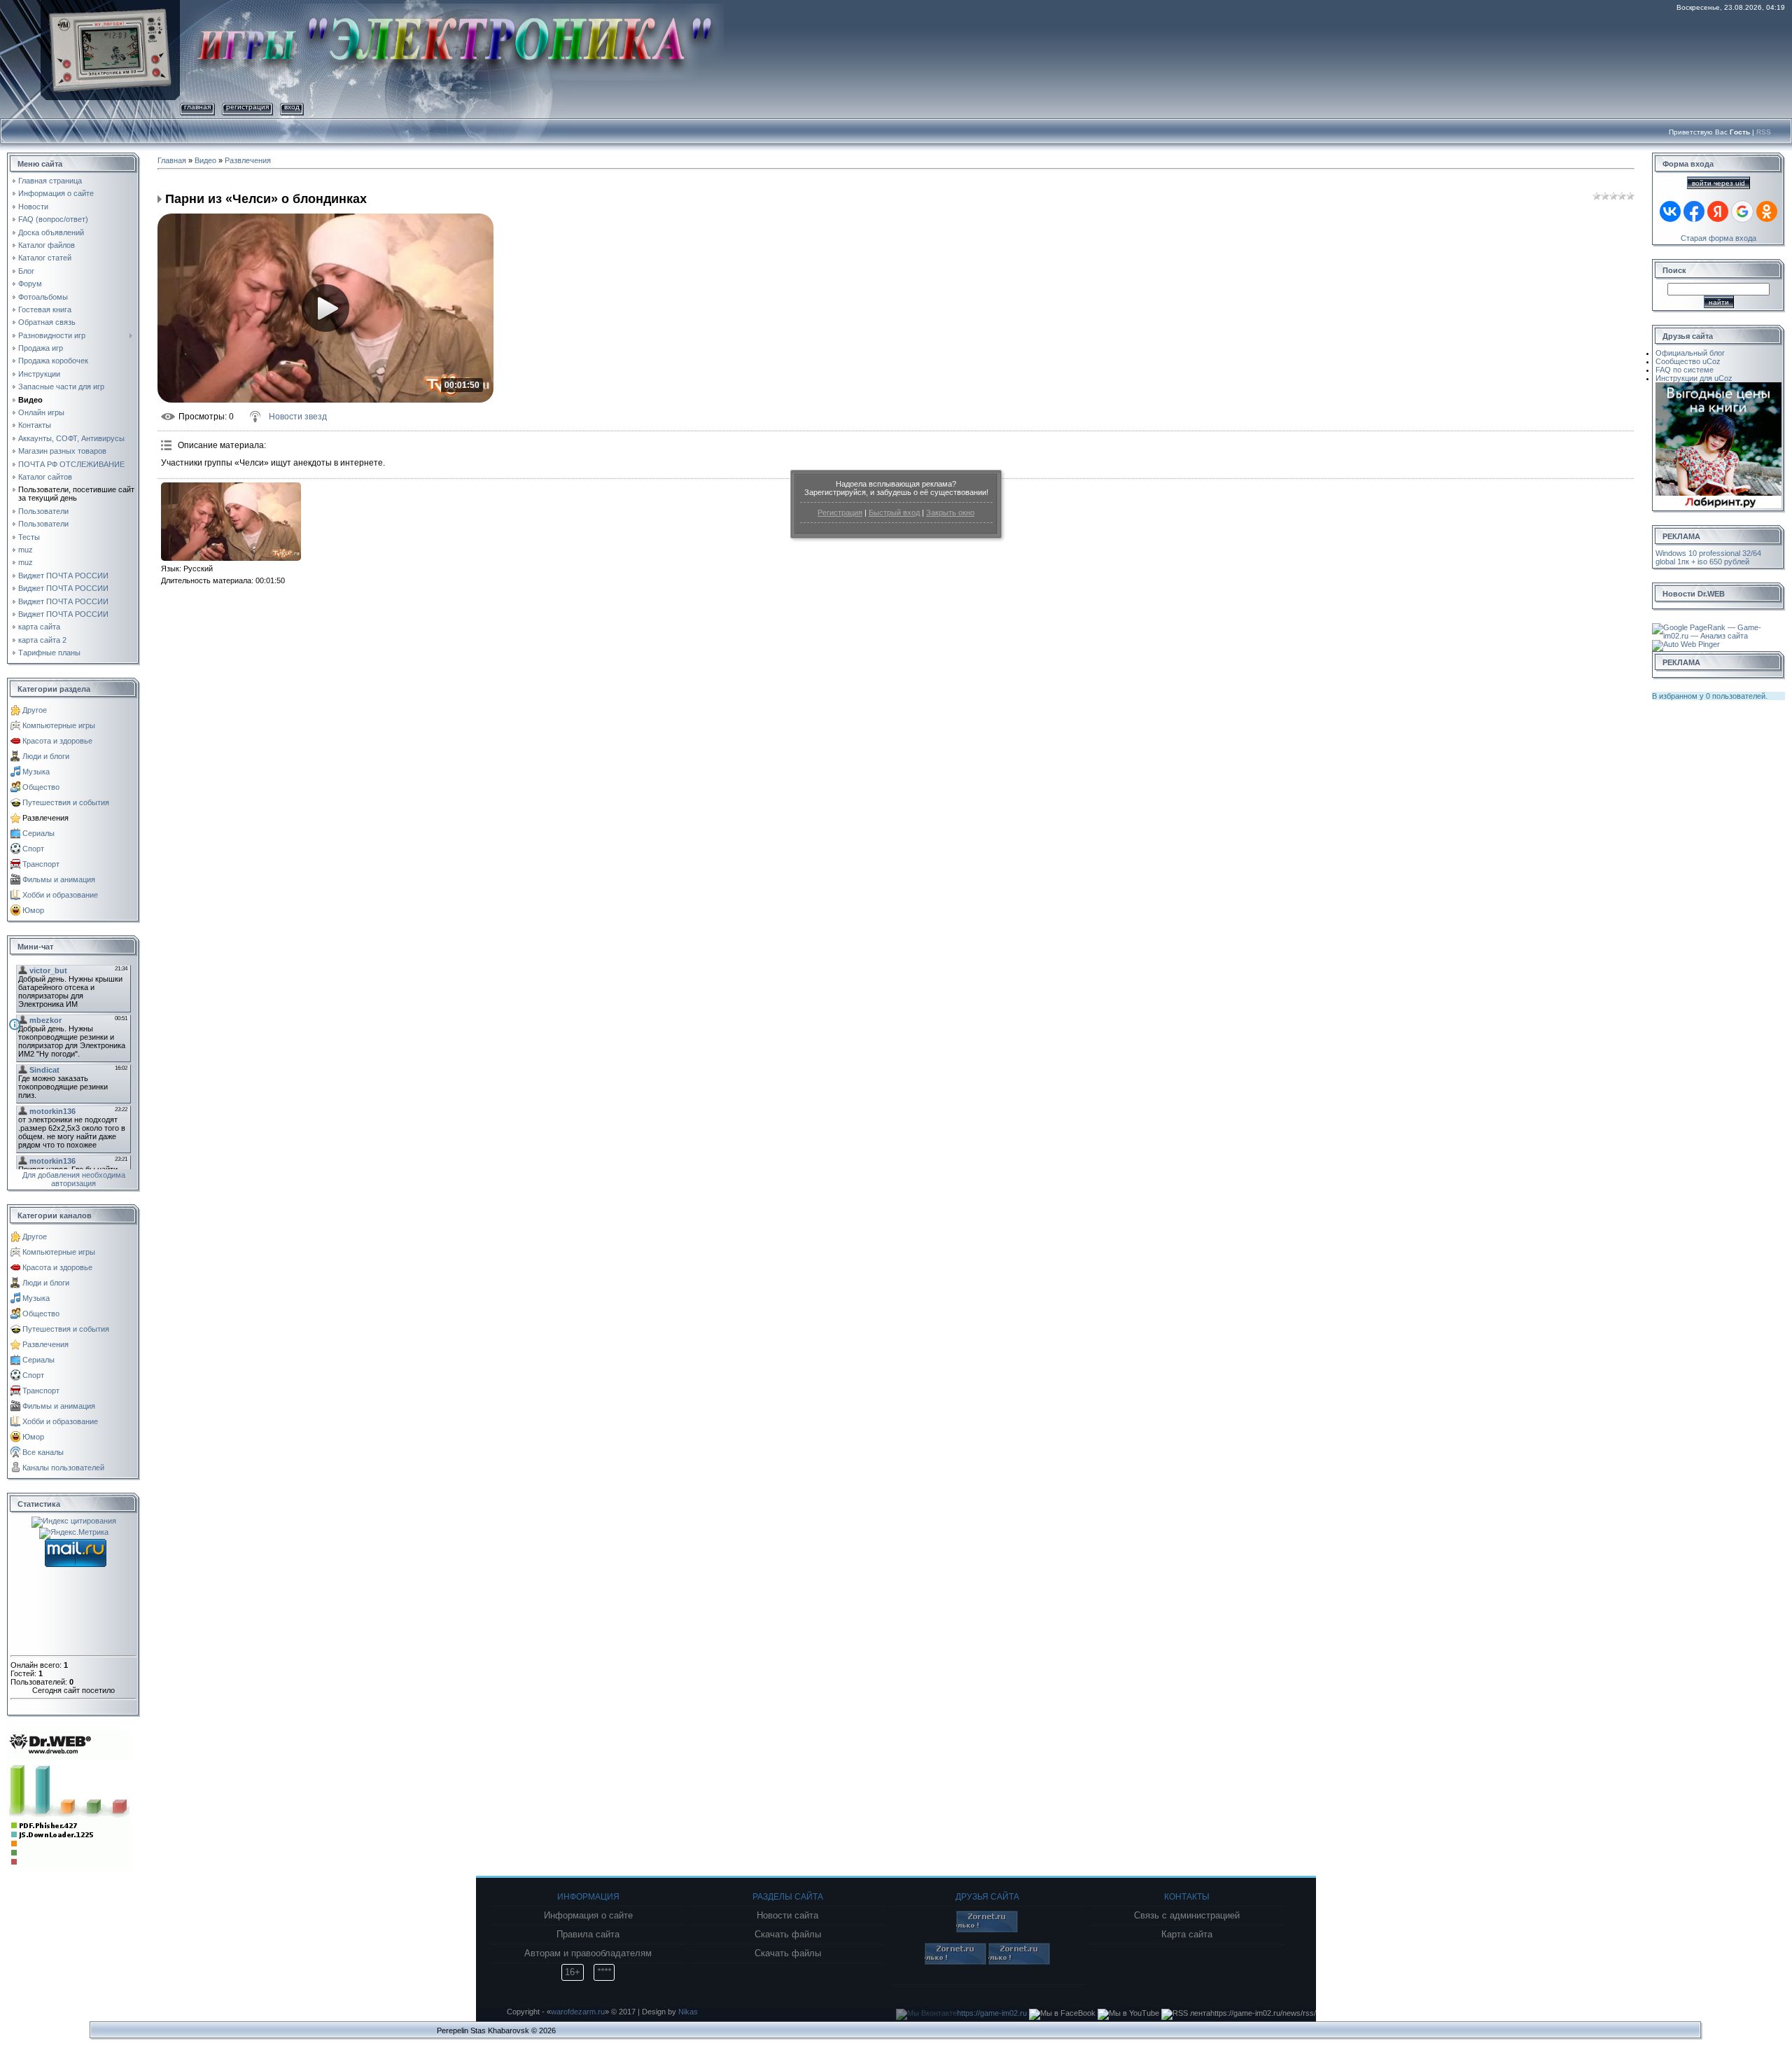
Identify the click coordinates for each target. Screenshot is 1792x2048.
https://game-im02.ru (992, 2013)
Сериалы (38, 833)
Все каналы (43, 1452)
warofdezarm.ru (578, 2012)
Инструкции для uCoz (1694, 378)
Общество (41, 787)
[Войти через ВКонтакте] (1670, 211)
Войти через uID (1718, 183)
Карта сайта (1187, 1935)
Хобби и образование (60, 895)
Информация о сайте (588, 1916)
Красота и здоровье (57, 741)
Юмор (33, 910)
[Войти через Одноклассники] (1767, 211)
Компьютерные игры (59, 725)
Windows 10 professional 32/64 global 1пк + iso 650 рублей (1708, 557)
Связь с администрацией (1187, 1916)
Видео (205, 160)
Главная (197, 107)
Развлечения (45, 818)
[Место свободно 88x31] (987, 1930)
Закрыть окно (950, 513)
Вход (292, 107)
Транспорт (41, 864)
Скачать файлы (788, 1935)
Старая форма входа (1718, 238)
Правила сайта (588, 1935)
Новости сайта (787, 1916)
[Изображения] (231, 522)
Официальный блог (1690, 353)
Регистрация (840, 513)
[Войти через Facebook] (1694, 211)
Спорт (33, 849)
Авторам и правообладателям (588, 1953)
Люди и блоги (46, 756)
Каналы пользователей (63, 1468)
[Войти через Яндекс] (1718, 211)
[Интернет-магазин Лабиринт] (1718, 386)
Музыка (36, 772)
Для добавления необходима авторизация (74, 1179)
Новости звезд (298, 417)
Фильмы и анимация (59, 879)
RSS (1764, 132)
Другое (35, 710)
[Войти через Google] (1742, 211)
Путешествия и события (66, 802)
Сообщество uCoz (1688, 361)
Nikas (688, 2012)
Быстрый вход (894, 513)
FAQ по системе (1685, 370)
